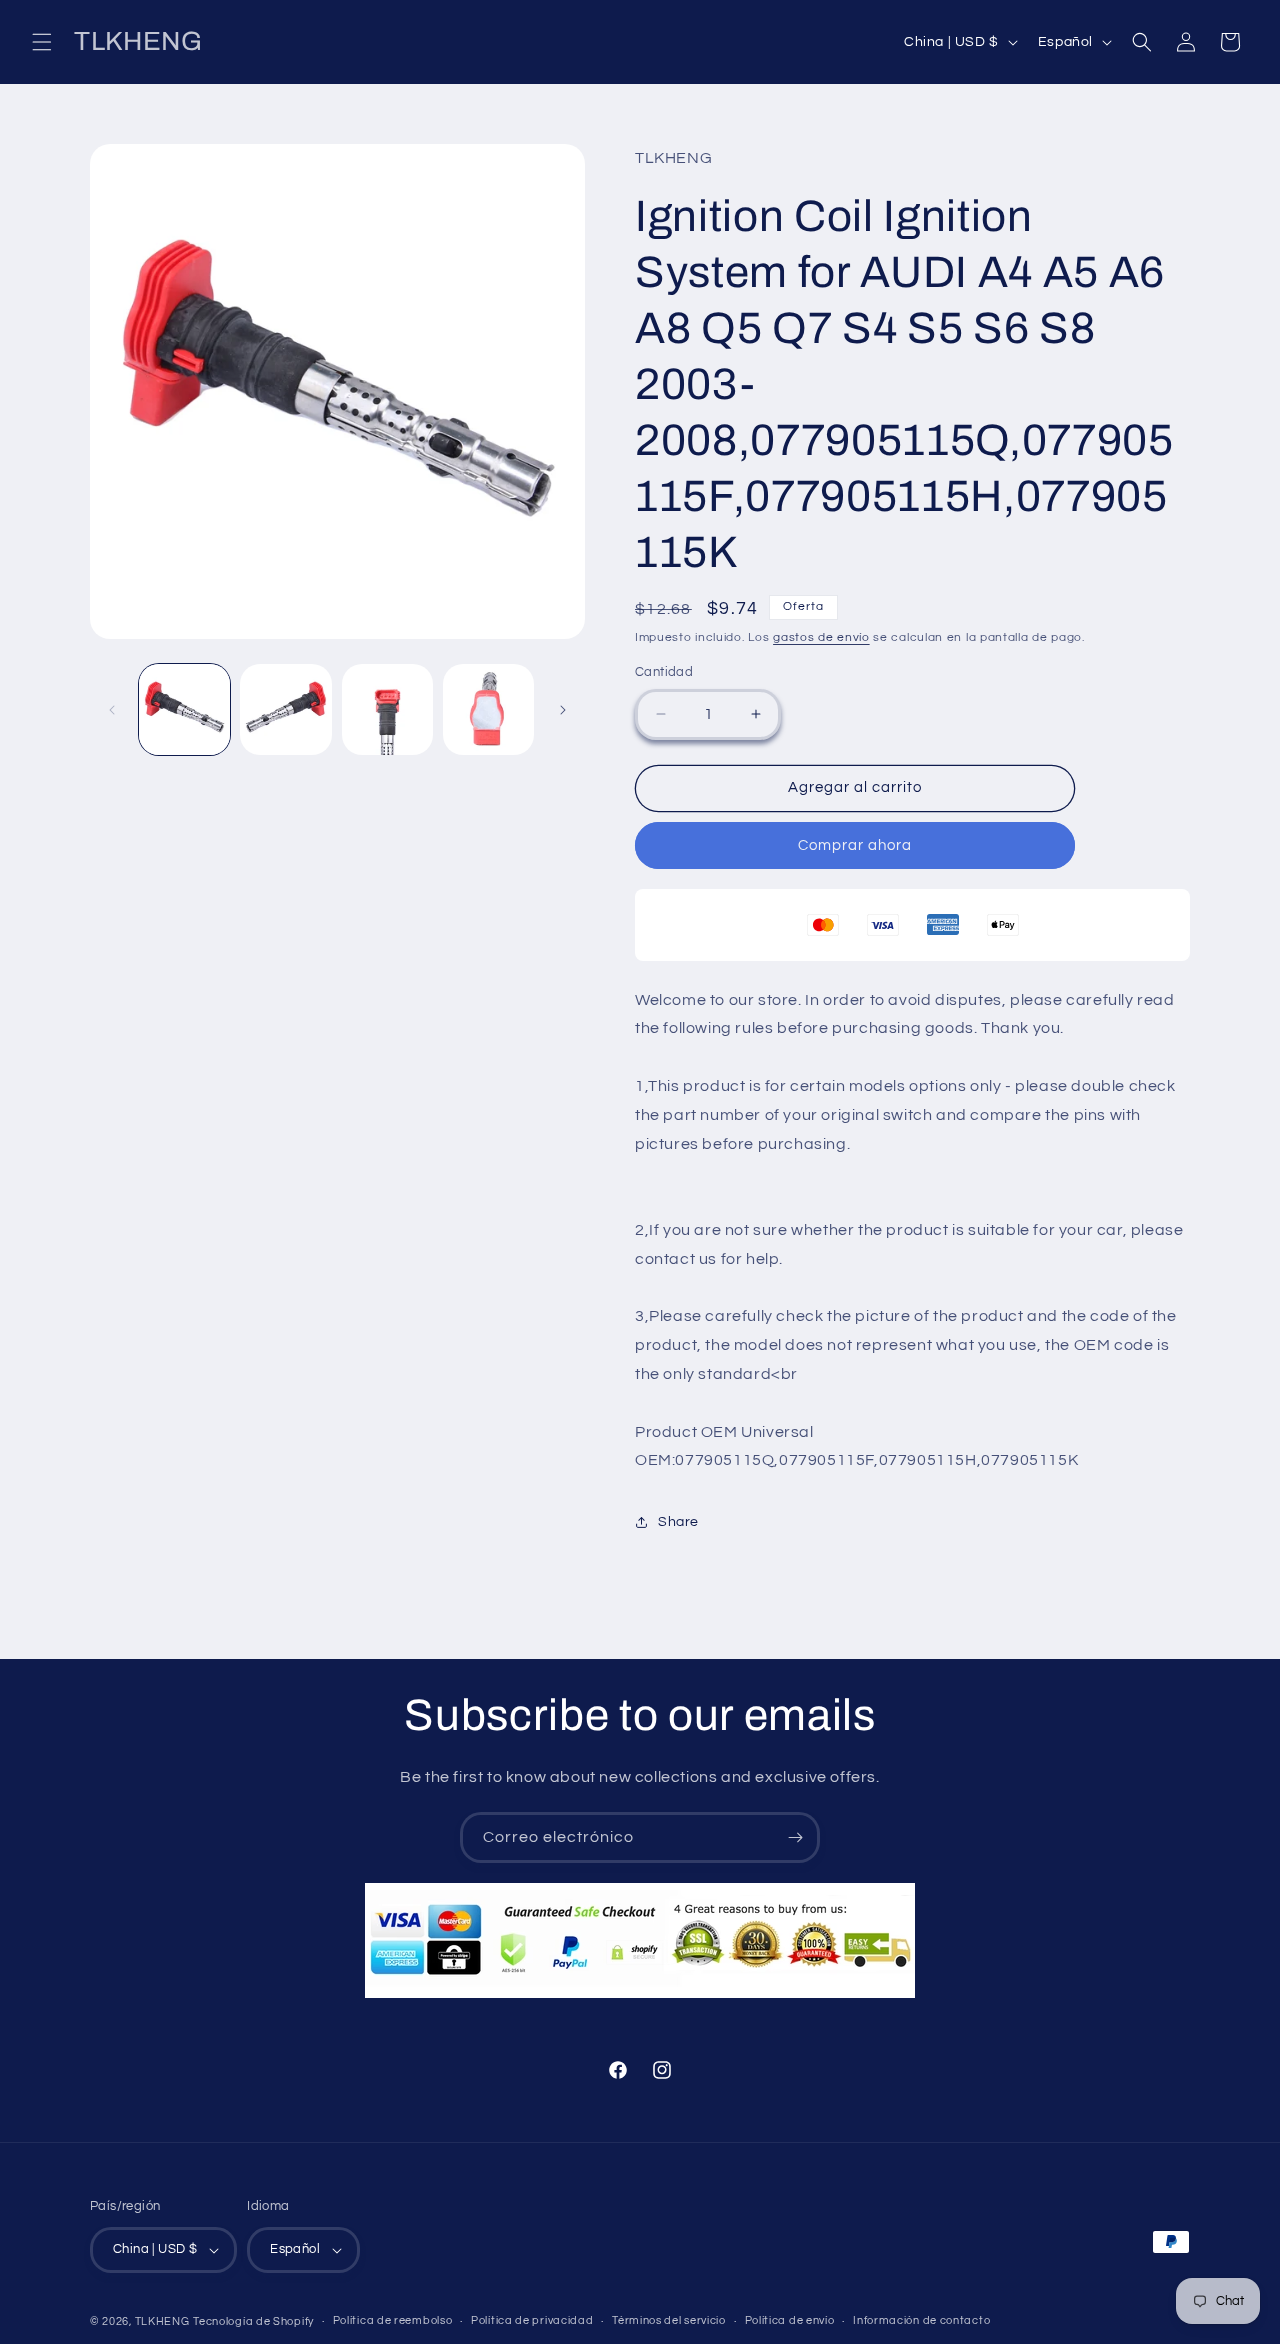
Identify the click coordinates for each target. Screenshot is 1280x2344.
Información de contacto (921, 2320)
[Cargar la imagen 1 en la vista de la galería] (184, 709)
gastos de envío (821, 637)
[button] (42, 42)
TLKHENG (162, 2321)
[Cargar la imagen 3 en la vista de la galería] (387, 709)
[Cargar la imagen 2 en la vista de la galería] (285, 709)
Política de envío (790, 2320)
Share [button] (678, 1522)
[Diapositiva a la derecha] (563, 710)
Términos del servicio (669, 2320)
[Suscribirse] (795, 1837)
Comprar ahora (855, 845)
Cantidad (664, 672)
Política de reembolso (393, 2320)
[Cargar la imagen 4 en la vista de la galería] (488, 709)
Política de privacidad (532, 2320)
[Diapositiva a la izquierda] (112, 710)
